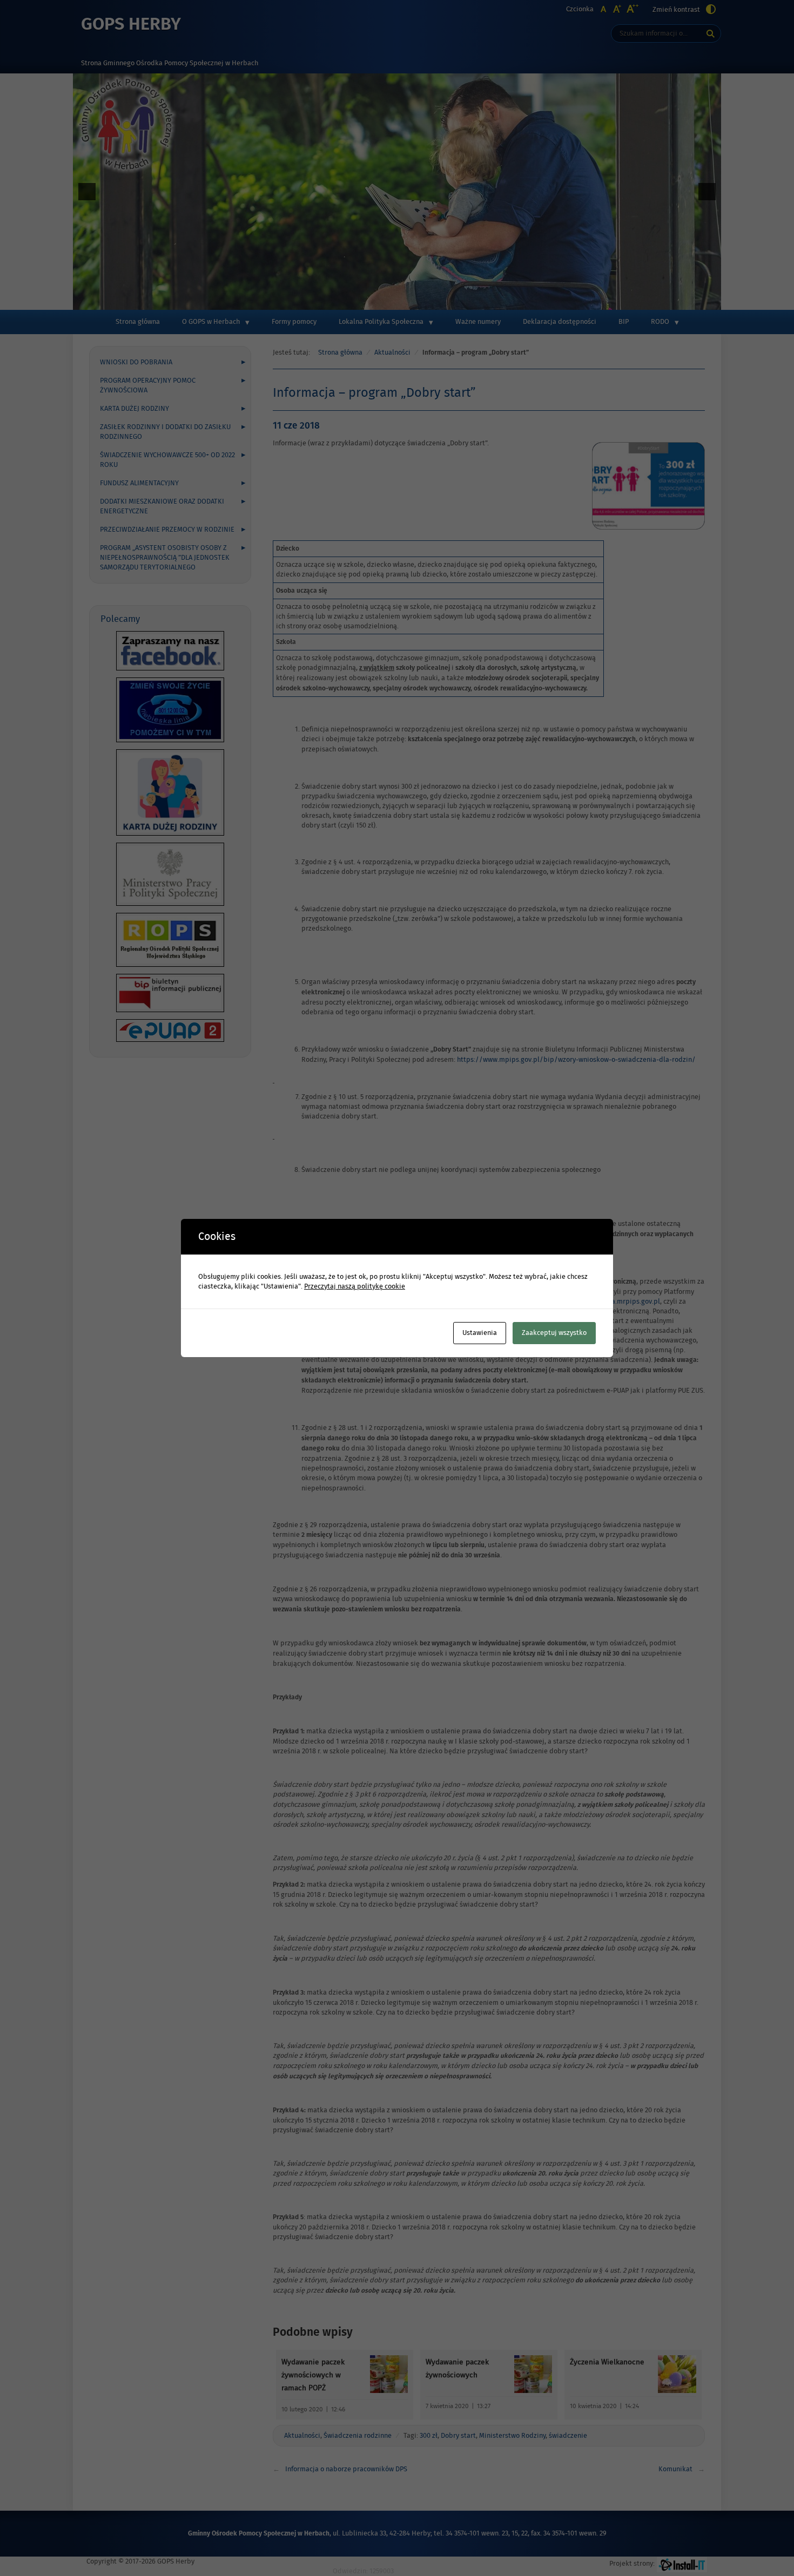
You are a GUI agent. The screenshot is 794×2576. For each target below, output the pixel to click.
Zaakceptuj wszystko (554, 1333)
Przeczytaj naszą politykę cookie (355, 1286)
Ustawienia (480, 1333)
